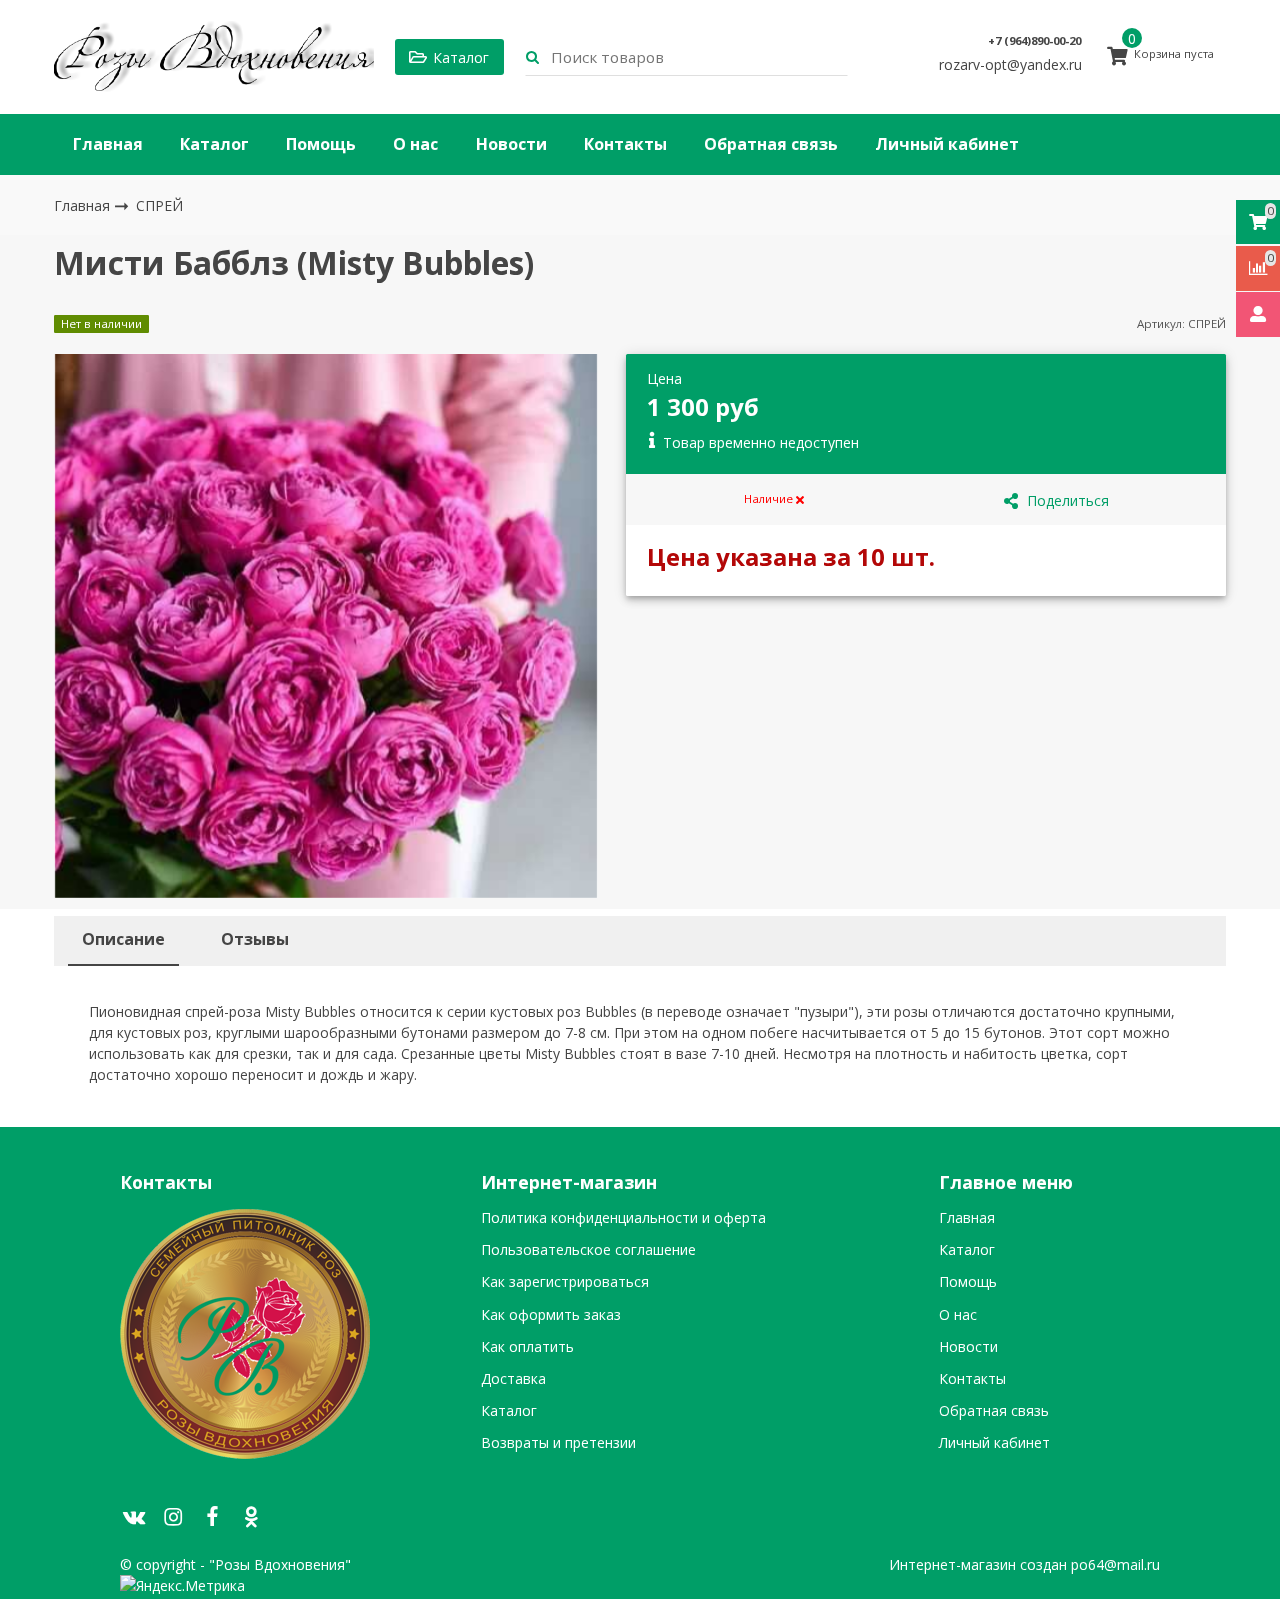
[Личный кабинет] (1258, 314)
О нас (415, 144)
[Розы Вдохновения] (214, 57)
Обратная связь (771, 144)
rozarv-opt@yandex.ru (1010, 64)
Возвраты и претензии (558, 1443)
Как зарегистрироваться (565, 1282)
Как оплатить (527, 1347)
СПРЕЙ (159, 205)
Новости (511, 144)
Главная (108, 144)
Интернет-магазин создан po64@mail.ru (1024, 1564)
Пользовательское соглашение (588, 1250)
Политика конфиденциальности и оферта (623, 1218)
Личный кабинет (947, 144)
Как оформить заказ (551, 1315)
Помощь (321, 144)
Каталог (214, 144)
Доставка (513, 1379)
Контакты (625, 144)
